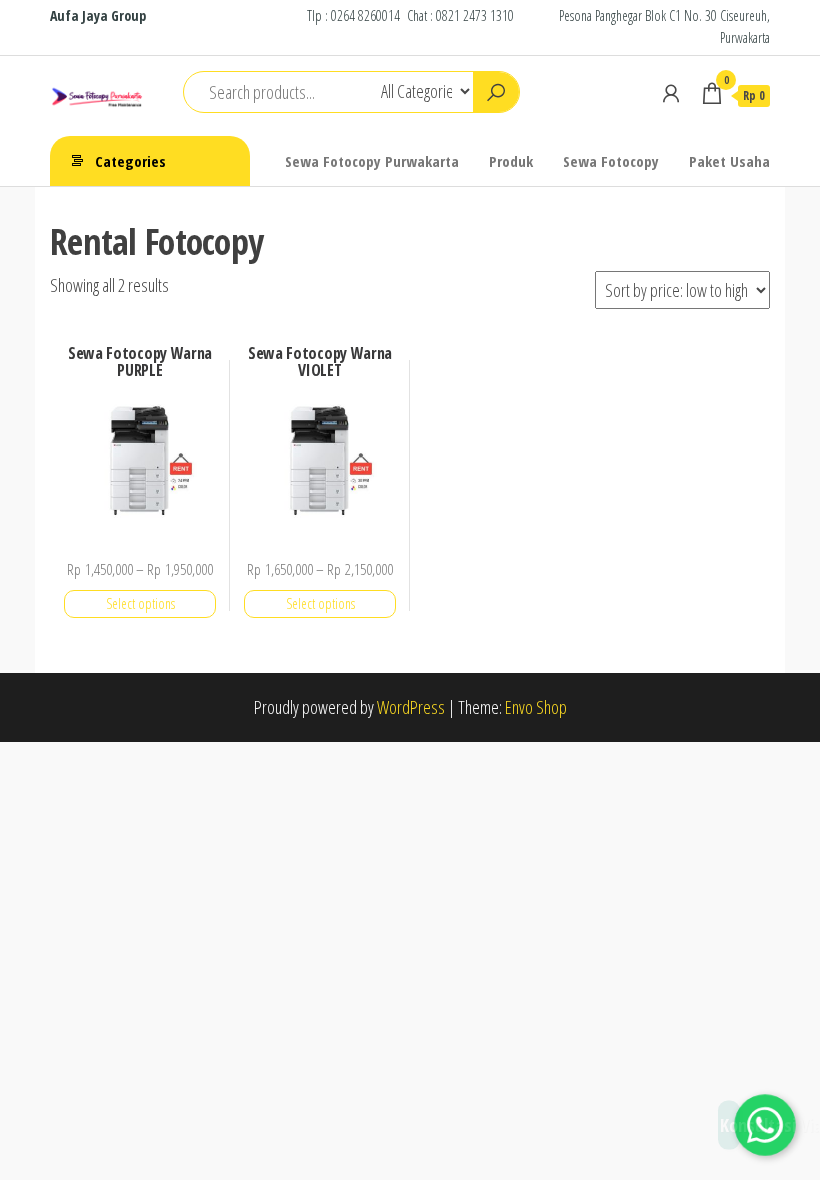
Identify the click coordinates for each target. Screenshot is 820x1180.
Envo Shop (536, 707)
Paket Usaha (729, 161)
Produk (511, 161)
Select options (140, 603)
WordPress (411, 707)
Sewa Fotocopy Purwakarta (372, 161)
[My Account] (671, 93)
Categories (130, 161)
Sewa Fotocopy (611, 161)
